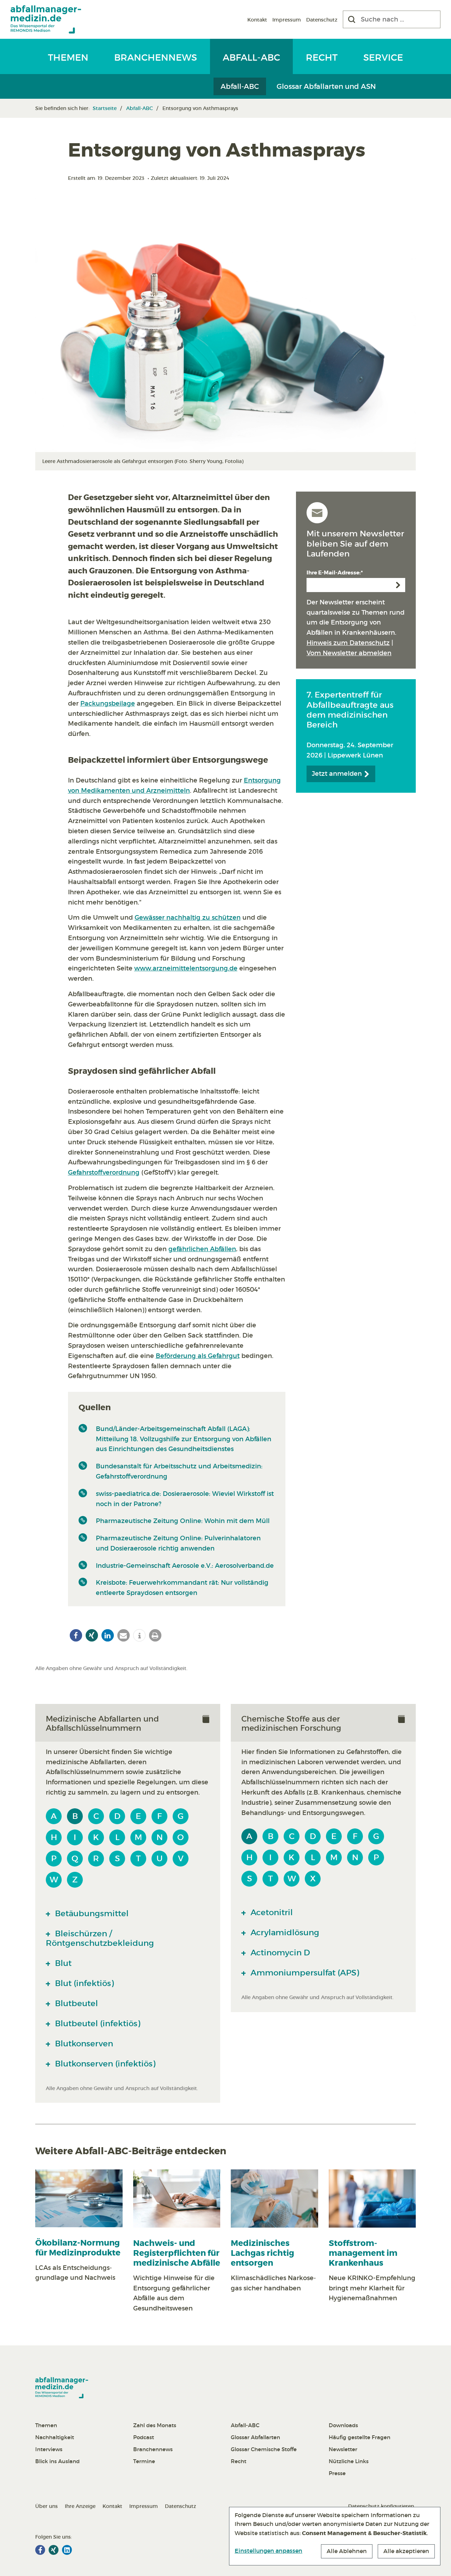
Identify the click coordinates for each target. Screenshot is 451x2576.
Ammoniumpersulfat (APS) (304, 1973)
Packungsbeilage (108, 704)
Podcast (144, 2437)
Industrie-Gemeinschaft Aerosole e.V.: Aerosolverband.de (185, 1566)
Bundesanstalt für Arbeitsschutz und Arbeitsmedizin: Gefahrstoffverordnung (179, 1471)
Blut (62, 1963)
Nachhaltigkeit (55, 2437)
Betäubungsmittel (91, 1913)
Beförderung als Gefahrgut (198, 1356)
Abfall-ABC (251, 57)
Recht (322, 57)
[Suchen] (352, 19)
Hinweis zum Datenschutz (348, 643)
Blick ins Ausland (57, 2461)
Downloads (343, 2425)
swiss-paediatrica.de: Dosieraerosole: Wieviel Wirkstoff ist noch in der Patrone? (185, 1499)
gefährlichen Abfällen (202, 1249)
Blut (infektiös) (83, 1983)
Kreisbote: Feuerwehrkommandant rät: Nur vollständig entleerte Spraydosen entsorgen (182, 1588)
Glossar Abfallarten (255, 2437)
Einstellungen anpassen (268, 2551)
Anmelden (398, 585)
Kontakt (257, 20)
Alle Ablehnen (347, 2551)
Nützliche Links (349, 2461)
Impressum (287, 20)
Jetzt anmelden (338, 774)
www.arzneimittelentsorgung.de (186, 968)
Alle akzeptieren (406, 2551)
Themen (68, 57)
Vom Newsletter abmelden (349, 653)
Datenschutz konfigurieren (381, 2506)
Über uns (47, 2506)
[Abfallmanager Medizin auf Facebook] (40, 2550)
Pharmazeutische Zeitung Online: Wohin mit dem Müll (183, 1521)
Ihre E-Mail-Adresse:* (335, 573)
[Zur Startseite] (46, 19)
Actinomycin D (279, 1953)
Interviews (49, 2449)
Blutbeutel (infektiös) (97, 2023)
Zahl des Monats (155, 2425)
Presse (337, 2473)
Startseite (105, 108)
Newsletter (343, 2449)
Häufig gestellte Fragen (360, 2437)
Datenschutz (322, 20)
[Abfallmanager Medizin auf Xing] (54, 2550)
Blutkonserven (83, 2044)
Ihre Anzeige (80, 2506)
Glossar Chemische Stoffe (264, 2449)
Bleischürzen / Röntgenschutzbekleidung (100, 1938)
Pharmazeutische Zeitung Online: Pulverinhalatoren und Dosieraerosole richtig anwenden (178, 1543)
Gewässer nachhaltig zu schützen (188, 918)
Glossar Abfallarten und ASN (326, 86)
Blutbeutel (75, 2003)
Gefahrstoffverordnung (104, 1173)
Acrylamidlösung (284, 1932)
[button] (76, 1635)
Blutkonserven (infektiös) (104, 2064)
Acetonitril (271, 1912)
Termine (144, 2461)
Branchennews (156, 57)
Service (383, 57)
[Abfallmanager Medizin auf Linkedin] (67, 2550)
